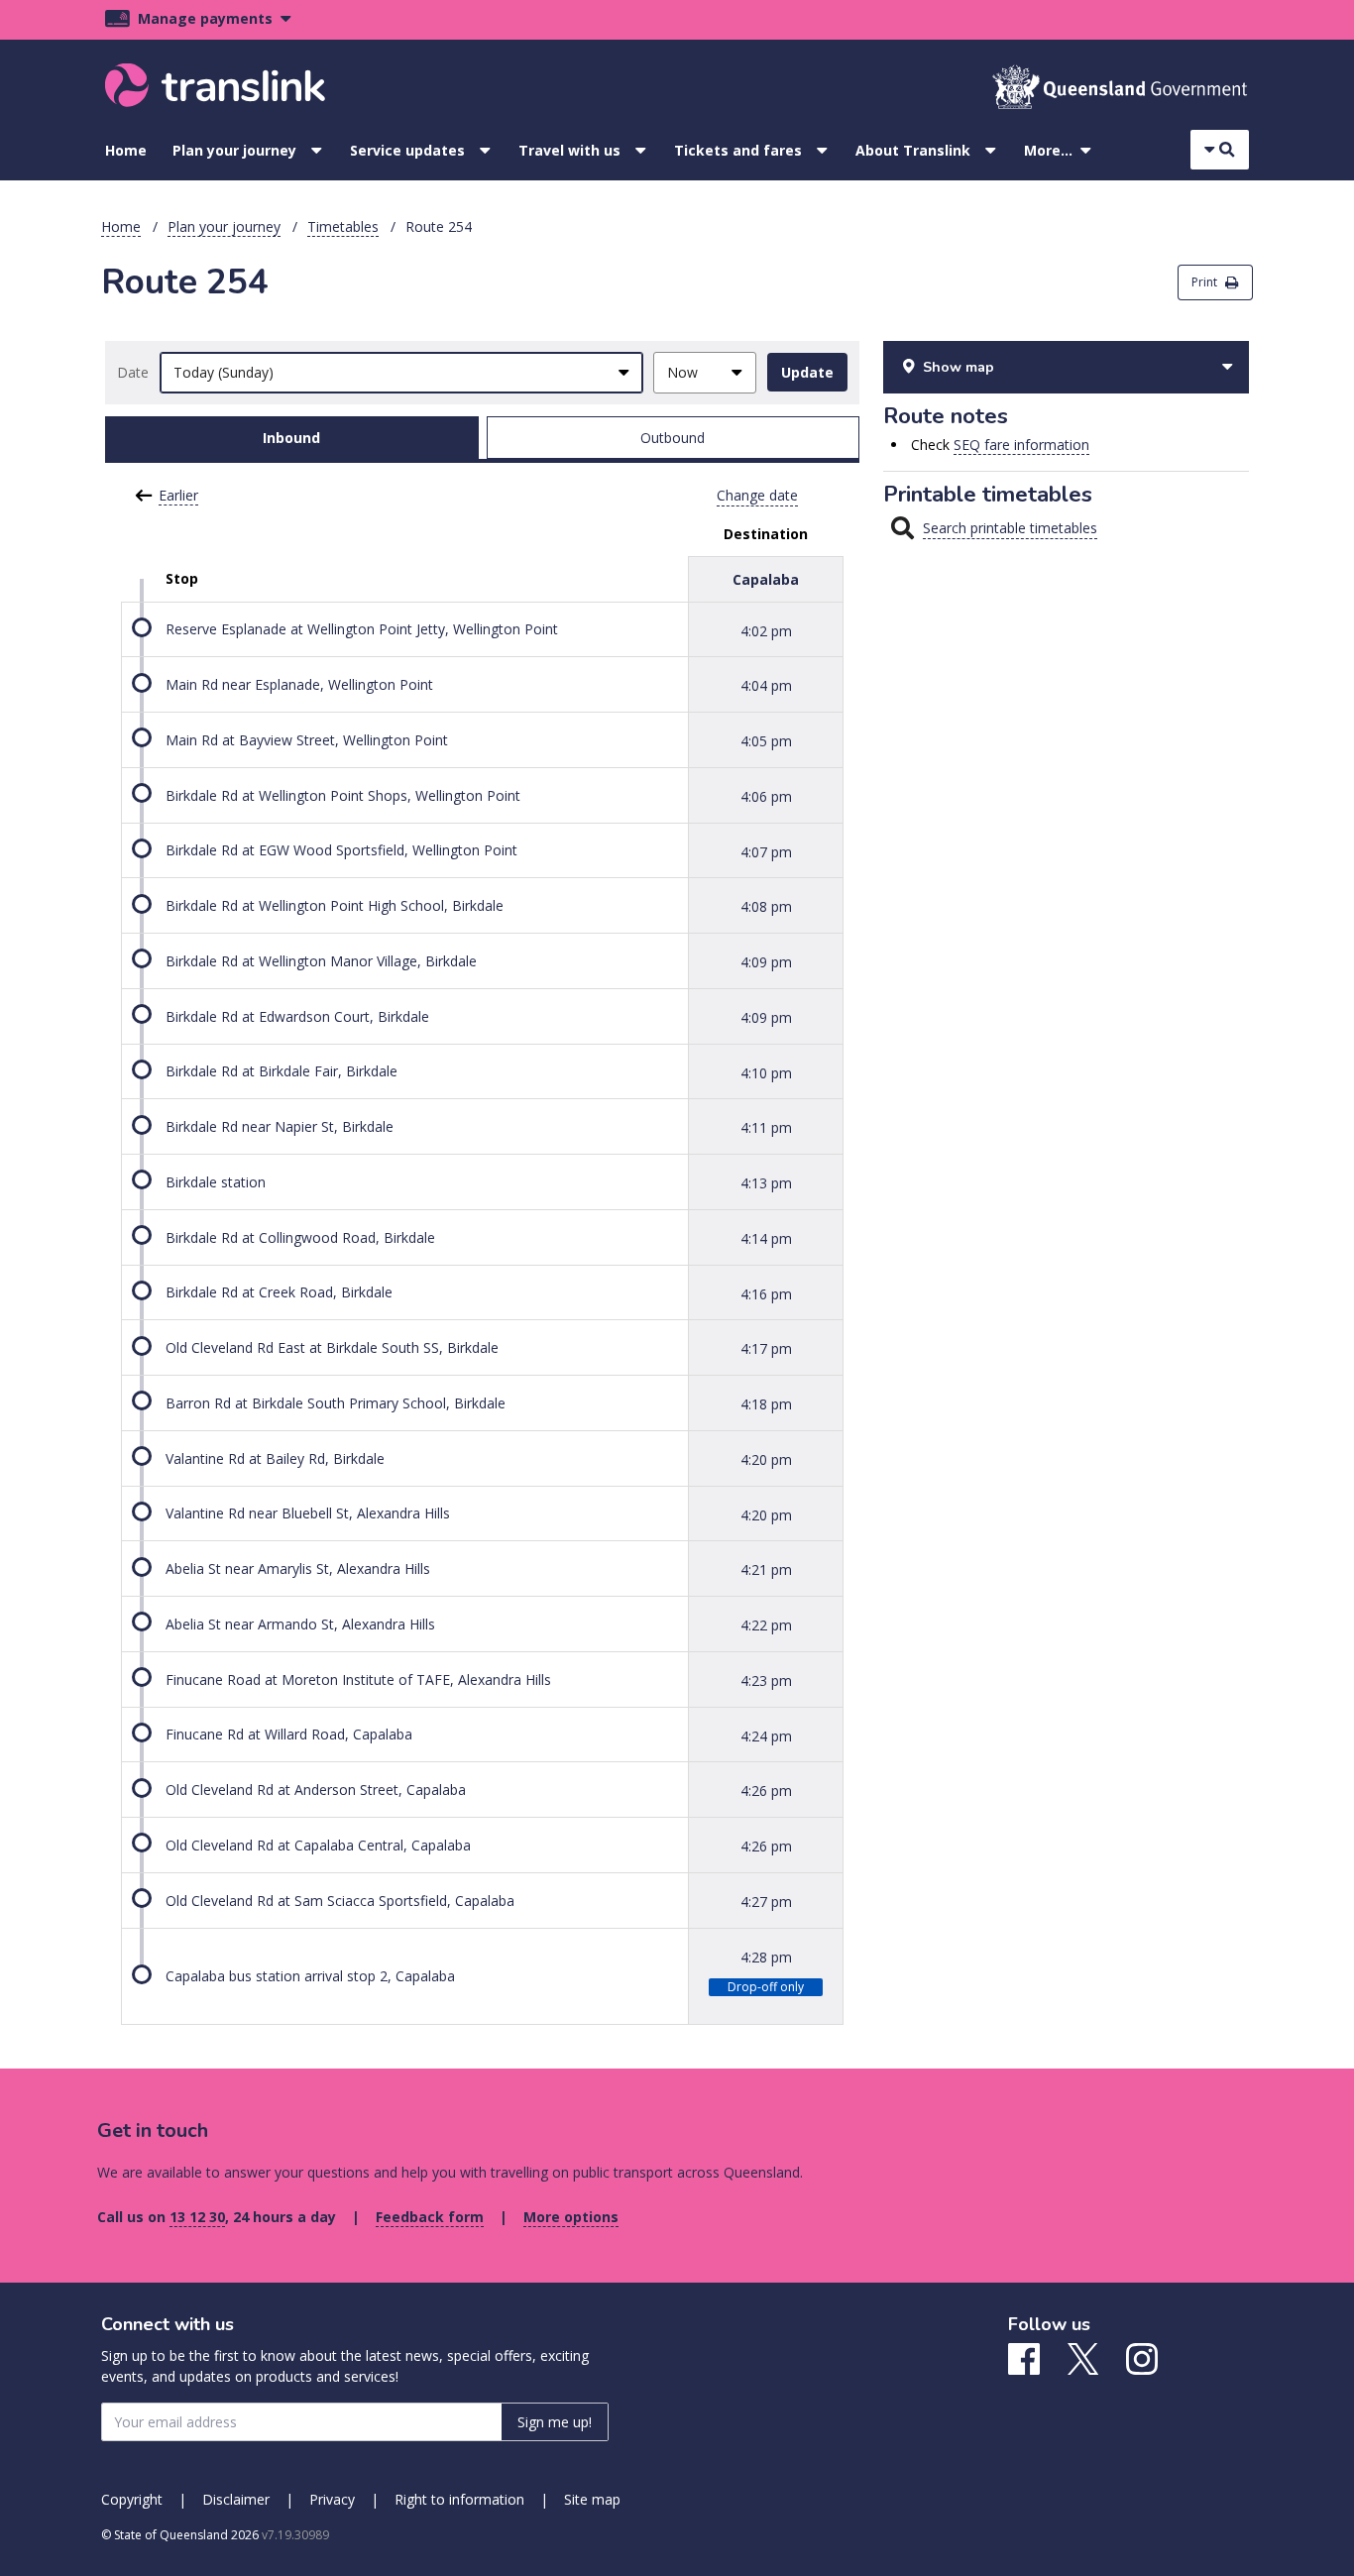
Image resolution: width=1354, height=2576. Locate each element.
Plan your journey (234, 150)
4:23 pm (766, 1680)
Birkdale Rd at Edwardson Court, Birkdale (297, 1016)
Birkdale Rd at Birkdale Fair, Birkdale (282, 1071)
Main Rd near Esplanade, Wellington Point (299, 684)
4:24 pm (766, 1735)
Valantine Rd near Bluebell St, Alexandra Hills (308, 1513)
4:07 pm (766, 851)
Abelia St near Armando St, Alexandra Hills (300, 1624)
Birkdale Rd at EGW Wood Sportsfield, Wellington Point (341, 850)
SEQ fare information (1021, 445)
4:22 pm (766, 1625)
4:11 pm (766, 1127)
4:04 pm (766, 685)
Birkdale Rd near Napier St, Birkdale (280, 1126)
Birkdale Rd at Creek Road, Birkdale (279, 1292)
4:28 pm (766, 1956)
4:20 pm (766, 1459)
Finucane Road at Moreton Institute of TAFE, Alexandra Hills (358, 1680)
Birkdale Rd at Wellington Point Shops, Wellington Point (343, 795)
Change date (757, 495)
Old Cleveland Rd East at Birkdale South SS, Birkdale (332, 1347)
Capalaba (766, 579)
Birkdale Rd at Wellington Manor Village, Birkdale (321, 961)
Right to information (459, 2499)
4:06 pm (766, 796)
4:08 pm (766, 906)
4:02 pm (766, 630)
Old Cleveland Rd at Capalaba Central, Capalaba (318, 1845)
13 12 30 (197, 2217)
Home (126, 150)
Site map (592, 2499)
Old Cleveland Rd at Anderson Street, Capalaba (316, 1790)
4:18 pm (766, 1404)
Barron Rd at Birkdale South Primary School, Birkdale (336, 1403)
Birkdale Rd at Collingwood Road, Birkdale (300, 1237)
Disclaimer (236, 2499)
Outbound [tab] (673, 438)
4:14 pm (766, 1238)
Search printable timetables (1010, 528)
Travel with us (569, 150)
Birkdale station (216, 1182)
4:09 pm (766, 962)
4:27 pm (766, 1902)
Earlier (178, 495)
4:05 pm (766, 741)
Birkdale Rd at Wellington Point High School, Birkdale (335, 905)
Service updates (407, 150)
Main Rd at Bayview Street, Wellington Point (307, 740)
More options (571, 2217)
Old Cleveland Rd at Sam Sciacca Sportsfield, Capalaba (340, 1901)
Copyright (132, 2499)
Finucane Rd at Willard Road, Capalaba (289, 1734)
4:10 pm (766, 1072)
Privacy (332, 2499)
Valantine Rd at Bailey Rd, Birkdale (275, 1458)
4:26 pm (766, 1791)
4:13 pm (766, 1183)
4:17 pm (766, 1348)
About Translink (913, 150)
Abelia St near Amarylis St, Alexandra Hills (298, 1568)
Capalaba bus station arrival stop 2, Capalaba (310, 1976)
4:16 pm (766, 1293)
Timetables (343, 226)
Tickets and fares (738, 150)
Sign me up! (555, 2422)
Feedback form (430, 2217)
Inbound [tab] (291, 438)
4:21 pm (766, 1569)
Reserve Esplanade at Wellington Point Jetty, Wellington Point (362, 629)
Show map (959, 367)
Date (133, 372)
